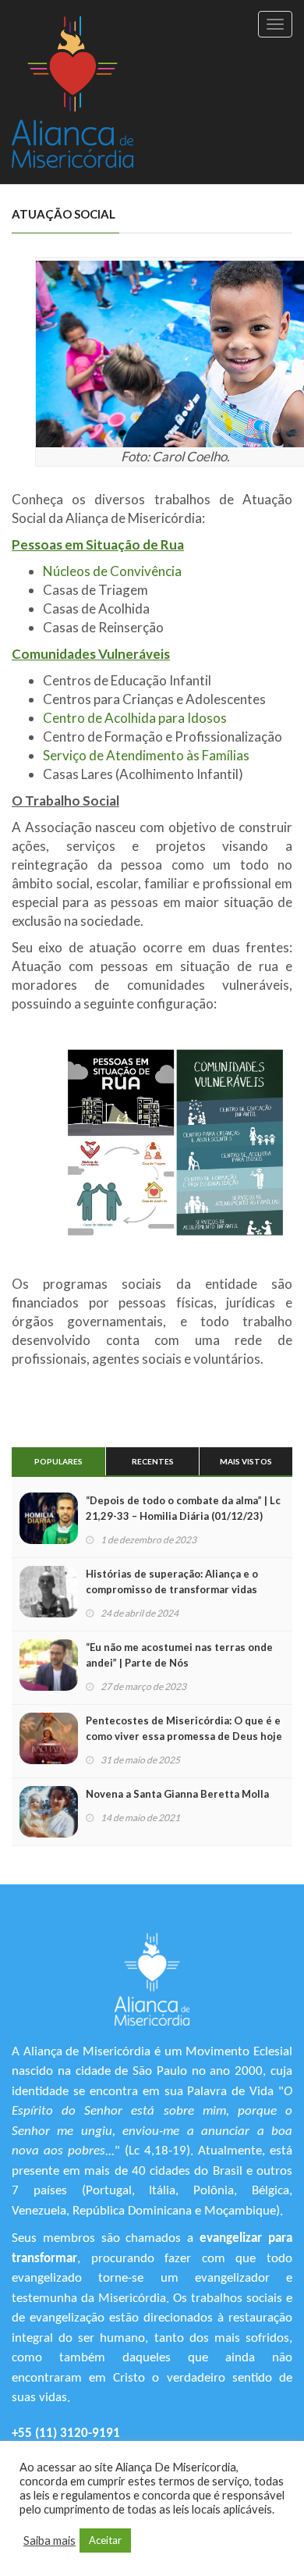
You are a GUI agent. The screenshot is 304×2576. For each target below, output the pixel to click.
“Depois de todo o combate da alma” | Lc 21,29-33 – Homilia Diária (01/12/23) (183, 1508)
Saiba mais (49, 2540)
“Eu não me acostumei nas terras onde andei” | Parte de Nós (179, 1655)
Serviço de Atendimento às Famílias (146, 755)
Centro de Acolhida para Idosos (135, 718)
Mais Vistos (246, 1461)
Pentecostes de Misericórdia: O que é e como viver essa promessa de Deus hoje (184, 1728)
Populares (58, 1461)
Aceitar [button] (105, 2540)
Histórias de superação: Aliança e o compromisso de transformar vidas (172, 1582)
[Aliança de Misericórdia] (72, 92)
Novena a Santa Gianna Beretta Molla (177, 1794)
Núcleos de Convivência (112, 571)
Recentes (153, 1461)
